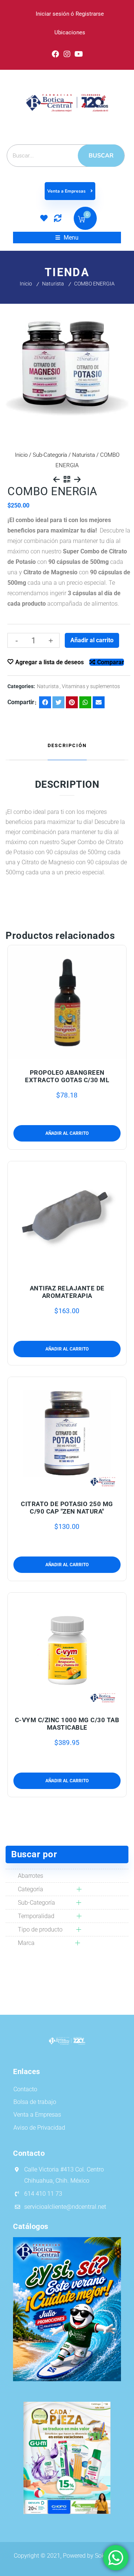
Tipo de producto (40, 1929)
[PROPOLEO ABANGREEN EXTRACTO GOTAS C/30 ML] (67, 1002)
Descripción (67, 745)
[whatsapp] (85, 702)
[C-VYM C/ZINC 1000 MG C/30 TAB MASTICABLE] (67, 1650)
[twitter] (58, 702)
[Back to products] (67, 480)
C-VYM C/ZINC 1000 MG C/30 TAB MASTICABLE (67, 1724)
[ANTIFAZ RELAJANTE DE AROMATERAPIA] (67, 1218)
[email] (99, 702)
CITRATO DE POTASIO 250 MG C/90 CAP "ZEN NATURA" (67, 1508)
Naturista (53, 284)
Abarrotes (31, 1876)
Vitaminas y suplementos (91, 686)
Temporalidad (36, 1916)
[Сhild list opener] (77, 1889)
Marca (26, 1943)
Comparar (111, 662)
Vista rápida (83, 1055)
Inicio (26, 284)
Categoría (31, 1889)
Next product (77, 480)
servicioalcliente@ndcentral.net (65, 2207)
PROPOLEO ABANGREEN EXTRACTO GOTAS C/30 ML (67, 1076)
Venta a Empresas (67, 191)
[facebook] (45, 702)
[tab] (67, 746)
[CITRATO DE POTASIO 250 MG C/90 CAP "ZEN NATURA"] (67, 1434)
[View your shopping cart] (82, 220)
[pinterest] (72, 702)
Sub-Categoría (50, 455)
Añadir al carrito (92, 640)
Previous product (57, 480)
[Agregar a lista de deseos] (67, 1055)
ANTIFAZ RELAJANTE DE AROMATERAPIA (67, 1292)
